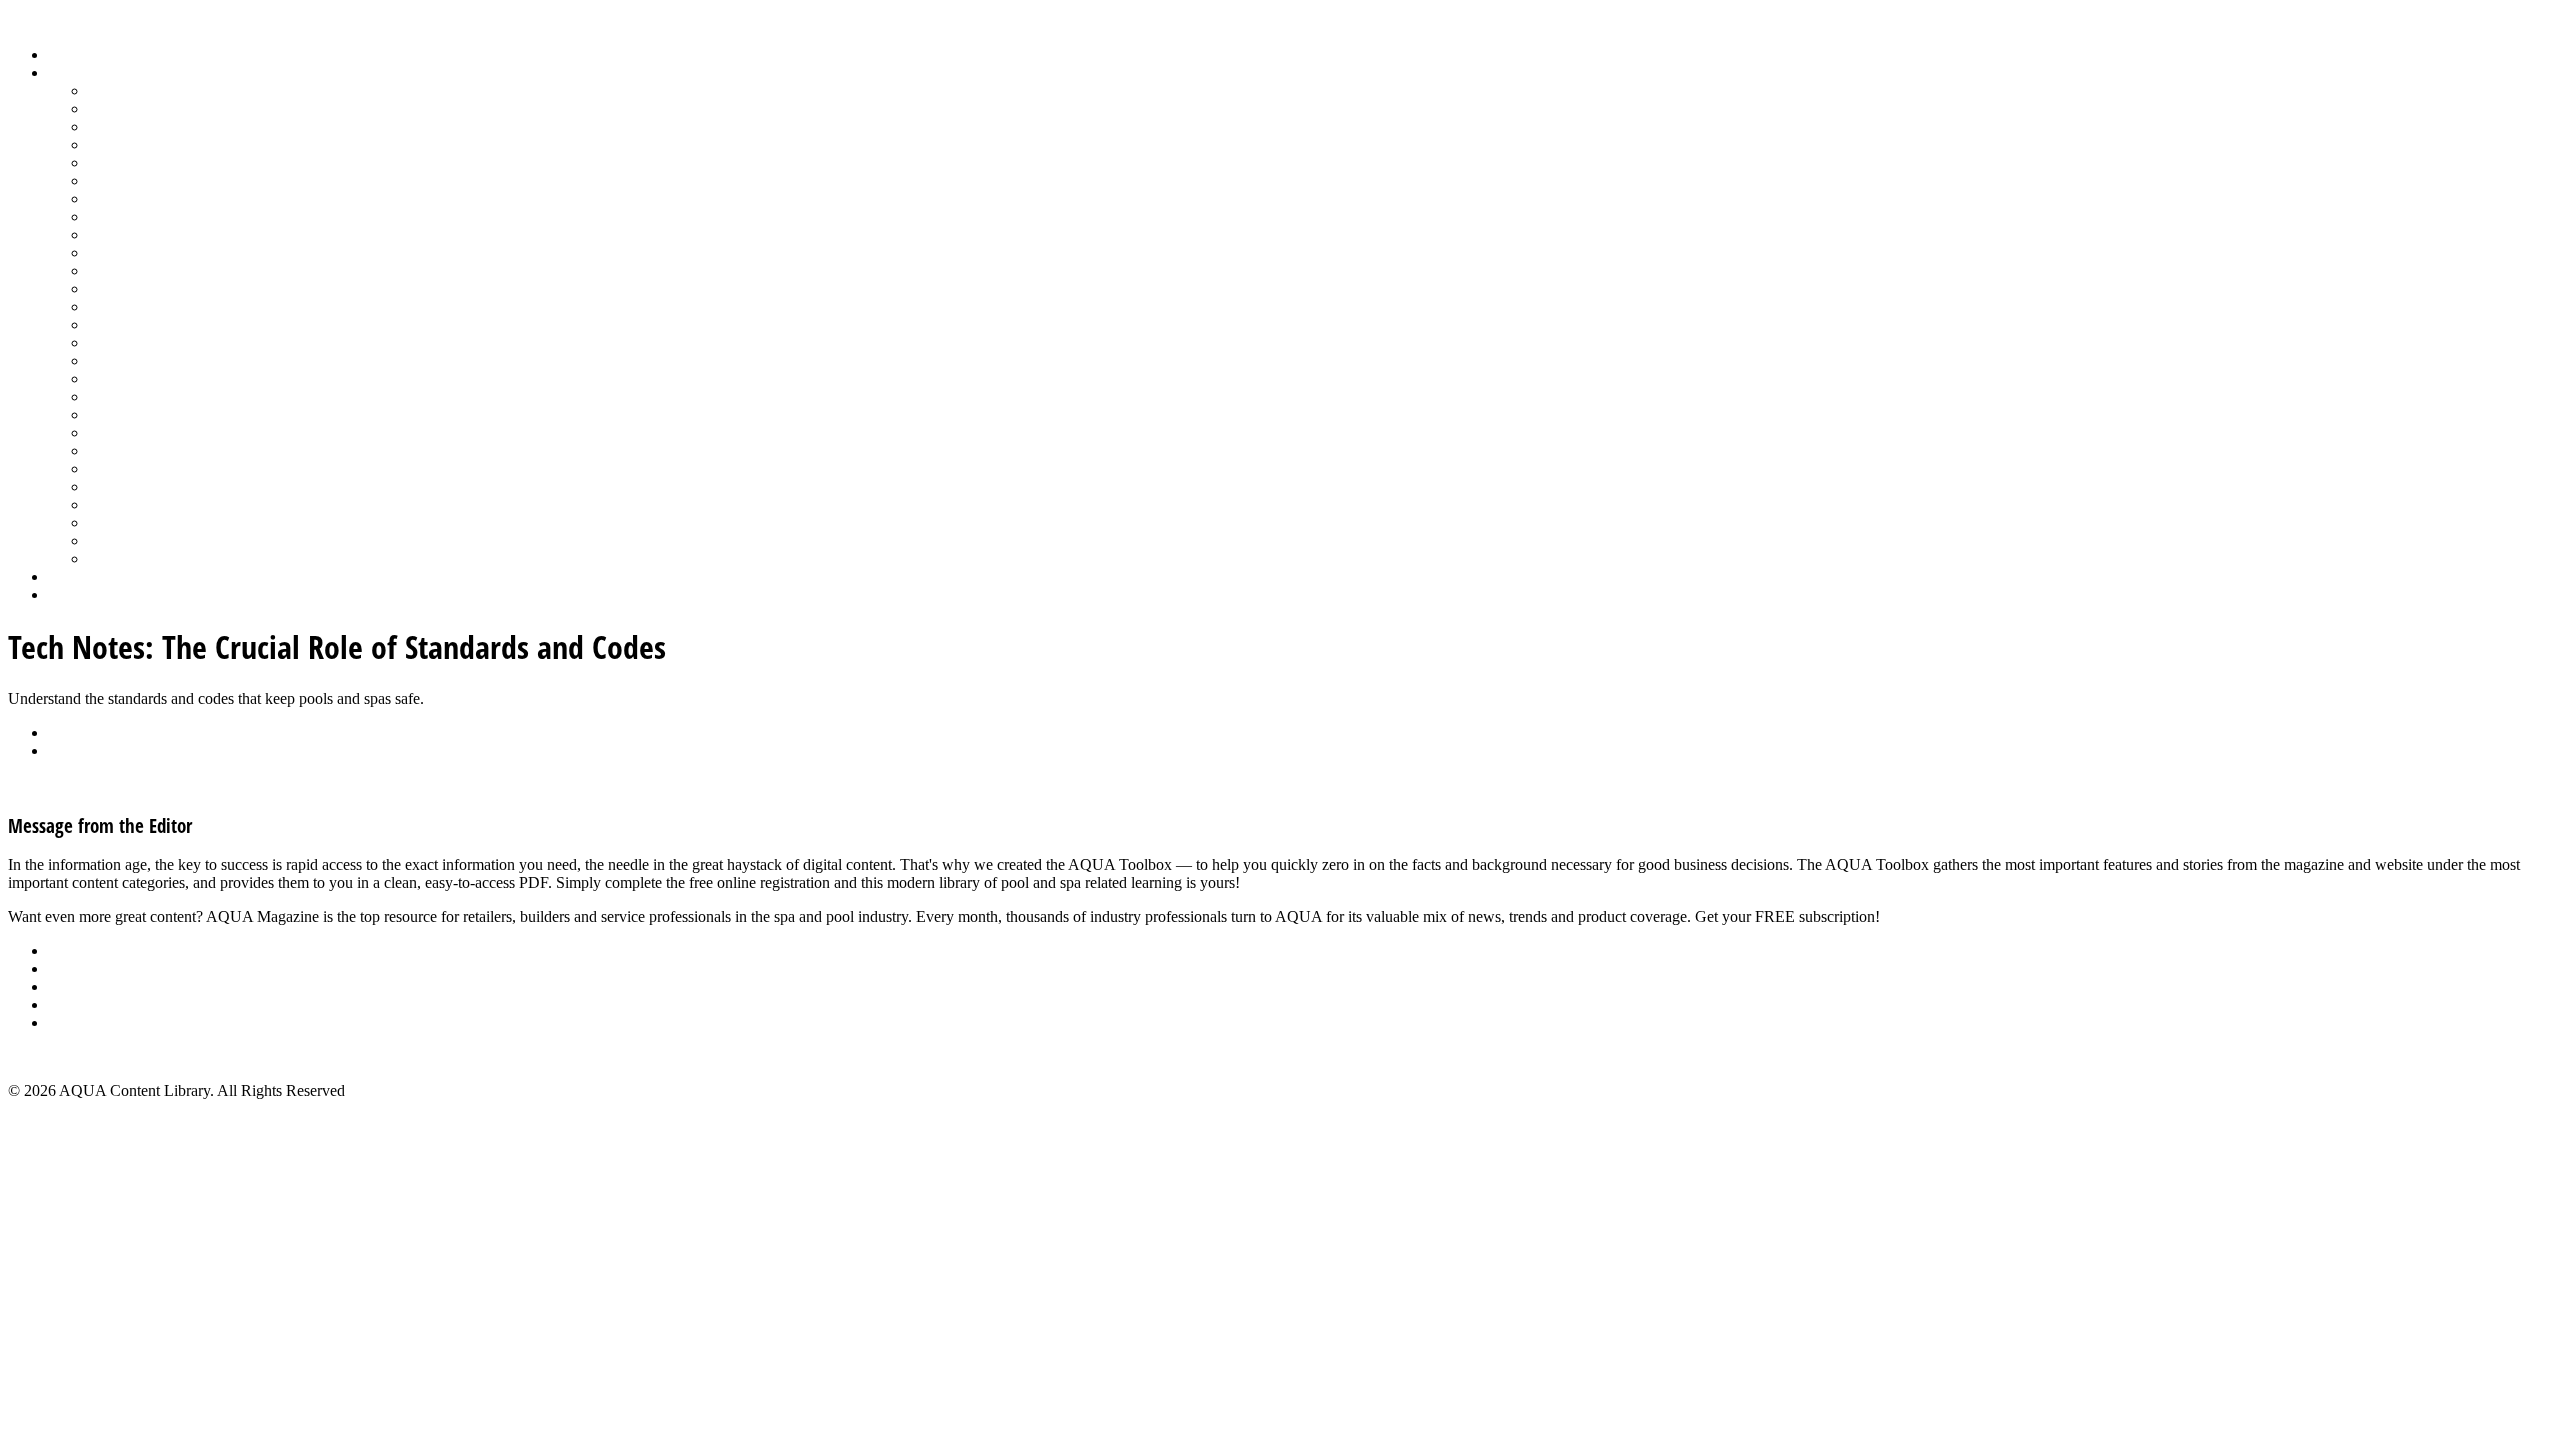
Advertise (78, 968)
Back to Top (47, 1056)
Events (69, 986)
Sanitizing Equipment (156, 396)
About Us (79, 950)
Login (67, 594)
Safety (108, 378)
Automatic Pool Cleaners (167, 108)
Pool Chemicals (137, 270)
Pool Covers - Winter (154, 306)
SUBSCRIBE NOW (1948, 916)
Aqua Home (87, 576)
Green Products (137, 198)
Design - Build (134, 144)
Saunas (110, 414)
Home (67, 54)
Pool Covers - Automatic (166, 288)
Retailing (116, 360)
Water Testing (131, 504)
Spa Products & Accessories (176, 450)
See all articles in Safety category (112, 784)
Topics (69, 72)
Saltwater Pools (137, 540)
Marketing (120, 522)
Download (81, 750)
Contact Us (83, 1004)
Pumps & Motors (142, 342)
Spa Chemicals (135, 432)
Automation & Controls (162, 126)
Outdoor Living (137, 558)
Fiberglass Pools (139, 162)
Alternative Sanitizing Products (186, 90)
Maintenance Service (154, 252)
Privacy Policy (94, 1022)
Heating (113, 216)
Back (64, 732)
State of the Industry (151, 486)
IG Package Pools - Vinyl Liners (190, 234)
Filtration (116, 180)
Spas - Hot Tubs (139, 468)
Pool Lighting (131, 324)
